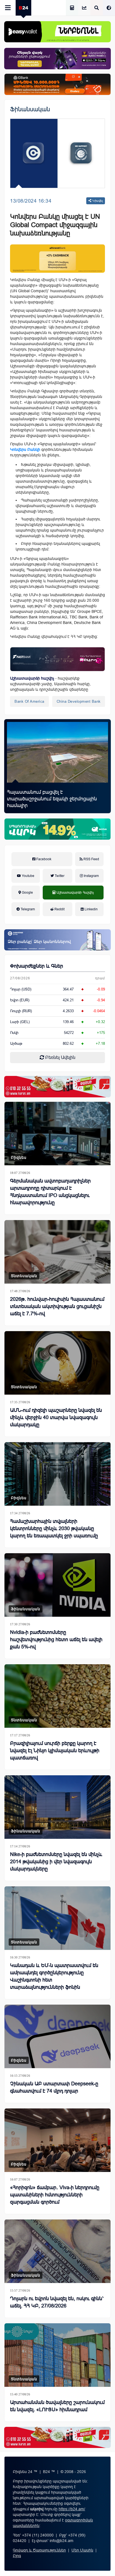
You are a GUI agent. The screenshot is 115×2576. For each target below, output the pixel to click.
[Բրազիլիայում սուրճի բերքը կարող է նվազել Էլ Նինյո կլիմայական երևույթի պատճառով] (57, 1696)
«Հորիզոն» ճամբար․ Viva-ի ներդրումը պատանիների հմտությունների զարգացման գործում (55, 2195)
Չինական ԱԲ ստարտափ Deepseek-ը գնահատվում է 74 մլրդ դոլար (54, 2087)
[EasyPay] (57, 32)
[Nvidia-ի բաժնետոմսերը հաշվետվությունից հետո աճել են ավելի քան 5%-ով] (57, 1585)
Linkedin (91, 909)
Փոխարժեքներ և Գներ (37, 966)
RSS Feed (91, 859)
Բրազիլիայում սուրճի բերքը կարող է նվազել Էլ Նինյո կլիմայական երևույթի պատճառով (55, 1751)
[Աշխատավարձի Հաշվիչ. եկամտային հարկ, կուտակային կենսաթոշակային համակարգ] (72, 8)
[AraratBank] (57, 259)
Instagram (91, 876)
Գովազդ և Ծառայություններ (39, 2550)
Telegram (27, 909)
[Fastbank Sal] (57, 659)
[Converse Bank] (57, 940)
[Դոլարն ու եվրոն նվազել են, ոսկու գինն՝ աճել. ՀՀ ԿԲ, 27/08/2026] (57, 2251)
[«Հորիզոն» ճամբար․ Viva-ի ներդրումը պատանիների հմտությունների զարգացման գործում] (57, 2140)
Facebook (43, 859)
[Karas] (57, 1087)
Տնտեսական (24, 1276)
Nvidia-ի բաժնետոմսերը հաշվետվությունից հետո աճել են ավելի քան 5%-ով (56, 1640)
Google (27, 893)
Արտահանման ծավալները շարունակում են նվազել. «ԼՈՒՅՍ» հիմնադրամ (57, 2406)
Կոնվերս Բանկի (25, 449)
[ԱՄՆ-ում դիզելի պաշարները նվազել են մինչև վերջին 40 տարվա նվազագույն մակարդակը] (57, 1363)
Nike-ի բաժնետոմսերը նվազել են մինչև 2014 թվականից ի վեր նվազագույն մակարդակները (56, 1862)
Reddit (59, 909)
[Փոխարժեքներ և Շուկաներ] (84, 8)
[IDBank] (57, 84)
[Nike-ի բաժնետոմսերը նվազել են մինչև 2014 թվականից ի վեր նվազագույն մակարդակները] (57, 1807)
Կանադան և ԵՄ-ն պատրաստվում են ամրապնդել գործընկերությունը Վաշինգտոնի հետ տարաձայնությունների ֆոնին (54, 1976)
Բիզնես (19, 1157)
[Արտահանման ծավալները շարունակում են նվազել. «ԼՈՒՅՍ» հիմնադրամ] (57, 2355)
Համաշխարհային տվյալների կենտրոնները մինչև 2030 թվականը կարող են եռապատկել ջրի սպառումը (54, 1528)
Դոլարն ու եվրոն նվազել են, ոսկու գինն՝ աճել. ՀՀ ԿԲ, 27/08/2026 (57, 2302)
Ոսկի (14, 1033)
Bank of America (29, 701)
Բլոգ (17, 2556)
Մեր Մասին (82, 2550)
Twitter (59, 876)
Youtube (28, 876)
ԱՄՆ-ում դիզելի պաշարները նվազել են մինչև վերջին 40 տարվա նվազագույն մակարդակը (56, 1417)
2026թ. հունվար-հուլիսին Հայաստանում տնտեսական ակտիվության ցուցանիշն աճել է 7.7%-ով (57, 1306)
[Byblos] (57, 58)
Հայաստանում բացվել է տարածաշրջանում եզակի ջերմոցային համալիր (52, 799)
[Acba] (57, 829)
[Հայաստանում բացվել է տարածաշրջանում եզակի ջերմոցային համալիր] (57, 752)
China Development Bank (79, 701)
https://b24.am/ (72, 2509)
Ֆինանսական (30, 109)
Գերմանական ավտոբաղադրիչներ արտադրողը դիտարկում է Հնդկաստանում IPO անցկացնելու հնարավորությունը (50, 1192)
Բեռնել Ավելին (60, 1057)
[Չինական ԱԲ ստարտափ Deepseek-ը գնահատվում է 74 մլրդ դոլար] (57, 2036)
